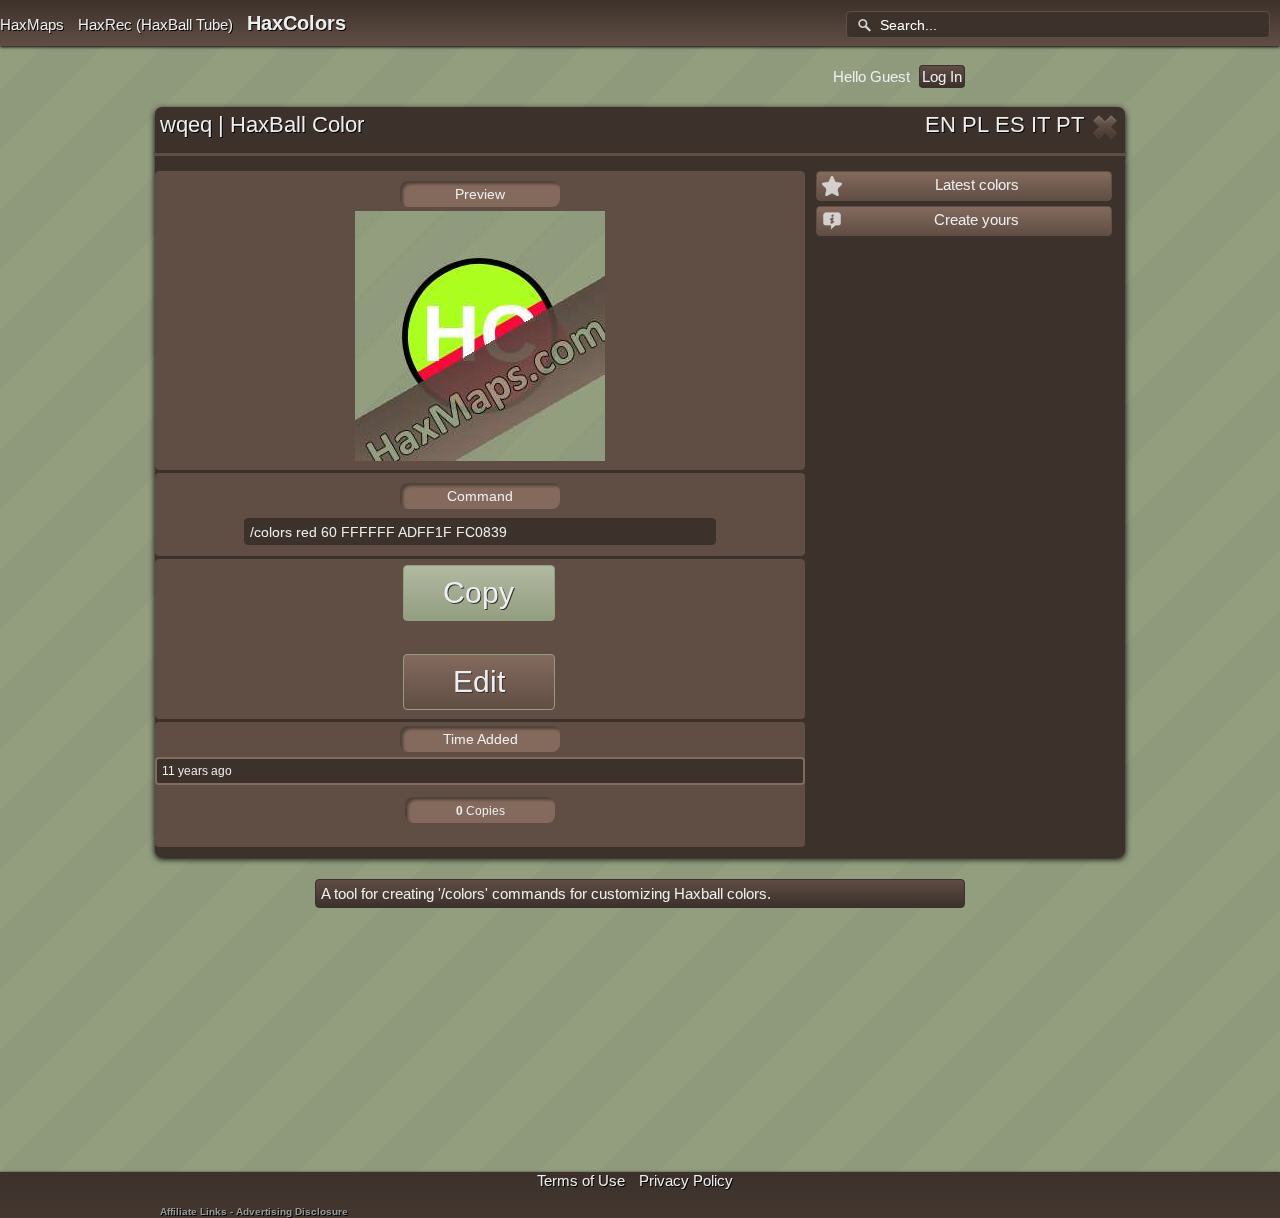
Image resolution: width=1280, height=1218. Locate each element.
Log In (942, 76)
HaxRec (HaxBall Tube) (155, 24)
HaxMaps (32, 24)
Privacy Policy (686, 1180)
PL (975, 124)
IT (1040, 124)
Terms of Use (581, 1180)
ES (1010, 124)
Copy (478, 592)
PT (1070, 124)
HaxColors (296, 23)
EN (940, 124)
